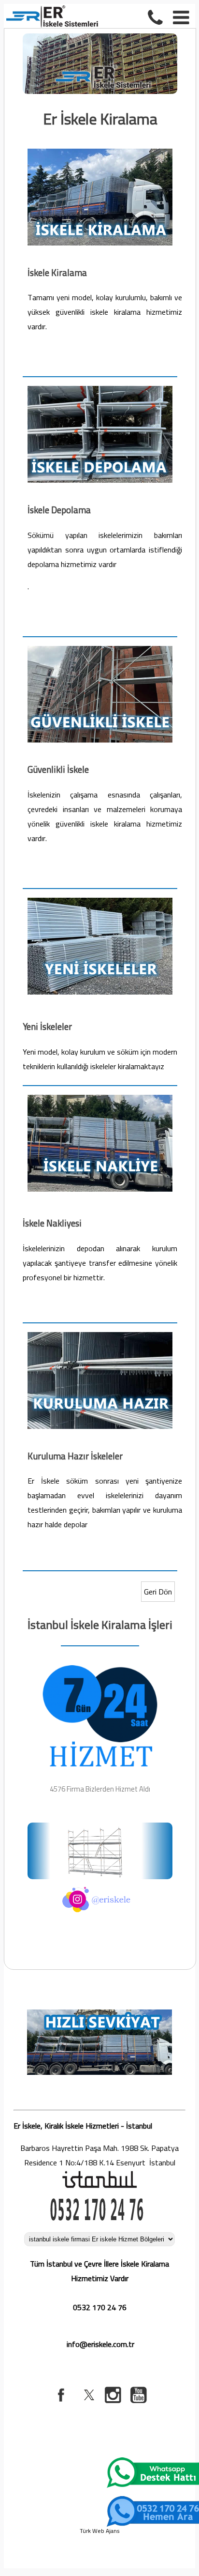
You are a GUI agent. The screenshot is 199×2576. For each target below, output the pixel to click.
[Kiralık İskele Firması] (100, 1334)
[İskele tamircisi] (100, 900)
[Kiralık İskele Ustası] (100, 1097)
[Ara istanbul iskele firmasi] (157, 16)
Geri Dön (158, 1592)
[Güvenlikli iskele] (100, 648)
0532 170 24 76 (100, 2307)
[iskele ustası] (100, 388)
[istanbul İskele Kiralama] (100, 151)
